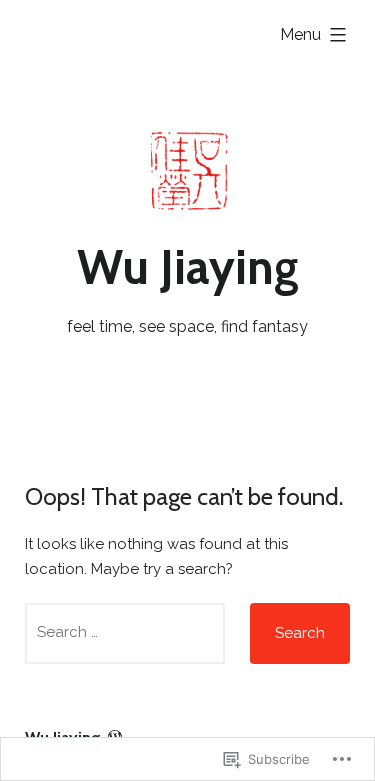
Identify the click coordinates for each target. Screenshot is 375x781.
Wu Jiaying (188, 267)
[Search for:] (125, 633)
